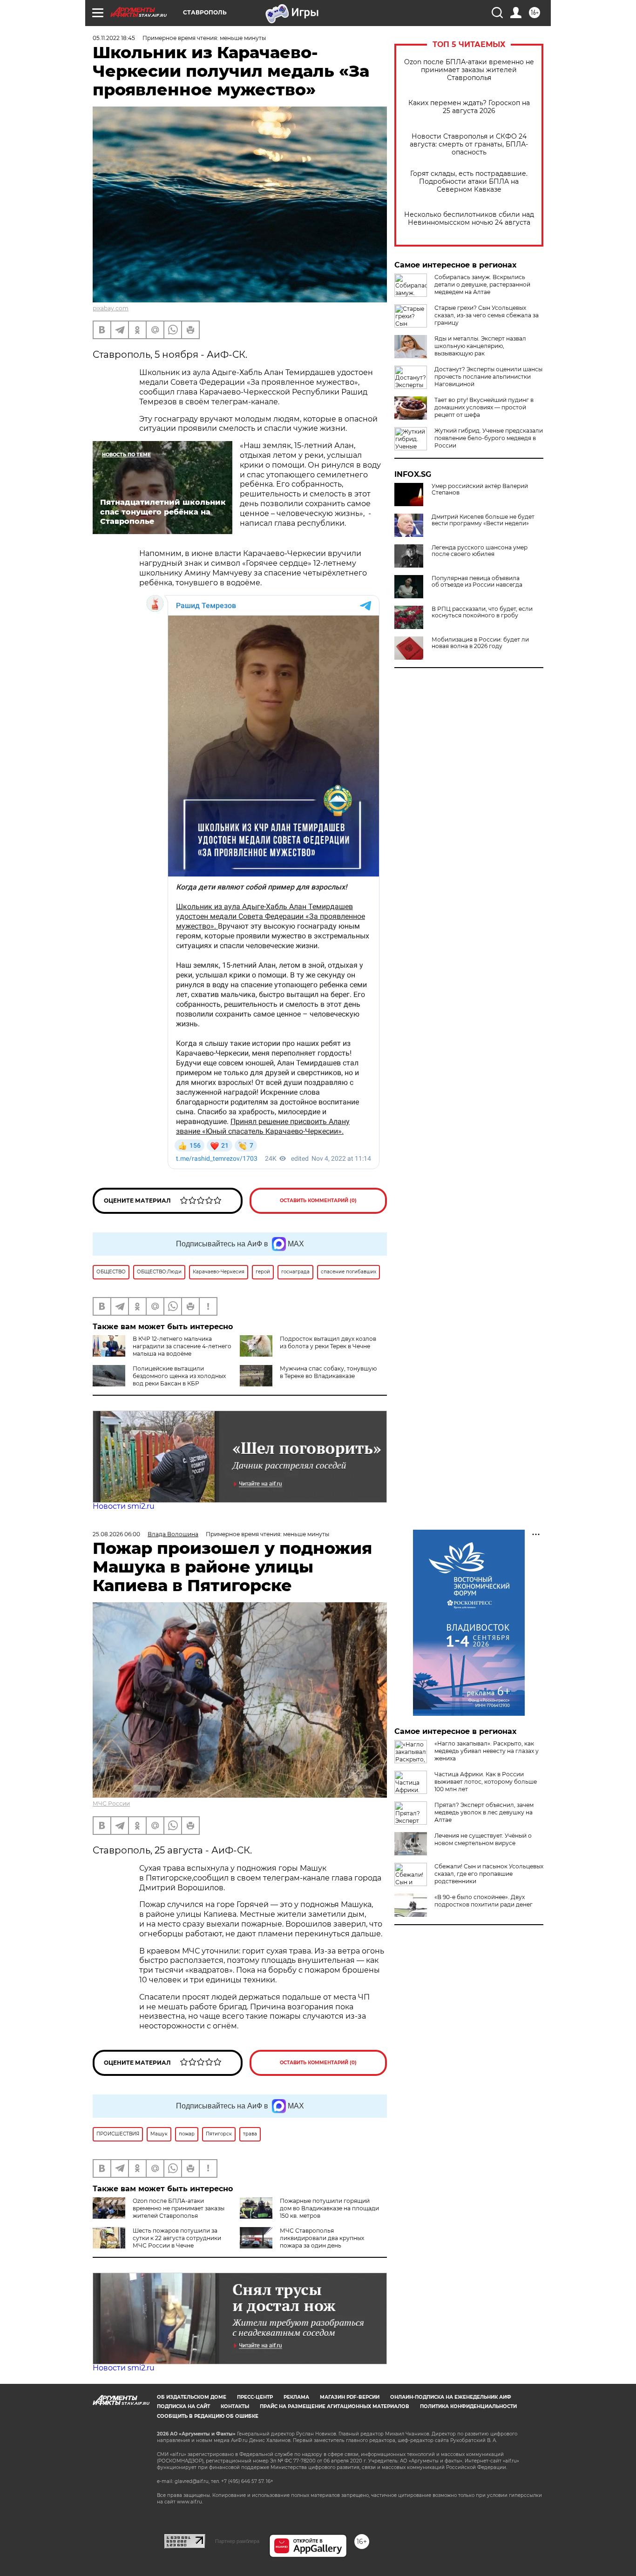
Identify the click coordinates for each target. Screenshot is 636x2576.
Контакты (235, 2406)
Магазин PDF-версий (350, 2397)
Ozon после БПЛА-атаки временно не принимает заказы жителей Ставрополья (469, 70)
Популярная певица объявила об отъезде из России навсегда (477, 582)
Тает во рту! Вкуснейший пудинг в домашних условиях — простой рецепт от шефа (484, 407)
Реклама (296, 2397)
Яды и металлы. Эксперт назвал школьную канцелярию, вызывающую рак (480, 346)
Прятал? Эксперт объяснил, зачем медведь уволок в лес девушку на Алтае (484, 1812)
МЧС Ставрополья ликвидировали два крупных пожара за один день (322, 2238)
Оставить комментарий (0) (318, 1201)
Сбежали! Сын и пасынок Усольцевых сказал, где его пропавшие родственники (489, 1874)
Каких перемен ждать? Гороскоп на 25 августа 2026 (469, 107)
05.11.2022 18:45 (114, 38)
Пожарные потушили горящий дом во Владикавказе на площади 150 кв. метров (329, 2208)
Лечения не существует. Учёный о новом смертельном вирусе (483, 1839)
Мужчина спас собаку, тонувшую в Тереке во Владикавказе (328, 1372)
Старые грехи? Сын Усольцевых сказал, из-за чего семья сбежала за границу (487, 315)
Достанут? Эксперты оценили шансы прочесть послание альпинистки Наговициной (488, 377)
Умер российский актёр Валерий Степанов (480, 489)
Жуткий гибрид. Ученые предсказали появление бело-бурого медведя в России (489, 438)
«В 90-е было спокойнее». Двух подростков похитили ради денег (484, 1901)
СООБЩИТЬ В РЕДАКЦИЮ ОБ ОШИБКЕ (208, 2416)
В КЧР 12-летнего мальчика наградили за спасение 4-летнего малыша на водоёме (182, 1346)
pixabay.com (111, 308)
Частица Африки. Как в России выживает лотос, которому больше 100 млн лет (486, 1782)
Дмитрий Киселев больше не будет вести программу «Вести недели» (483, 520)
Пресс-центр (255, 2397)
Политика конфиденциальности (468, 2406)
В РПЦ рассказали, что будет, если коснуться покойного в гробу (482, 612)
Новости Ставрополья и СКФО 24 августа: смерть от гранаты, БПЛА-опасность (469, 144)
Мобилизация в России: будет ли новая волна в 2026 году (480, 643)
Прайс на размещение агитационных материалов (335, 2406)
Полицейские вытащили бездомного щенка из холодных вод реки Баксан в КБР (179, 1376)
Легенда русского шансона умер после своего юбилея (480, 551)
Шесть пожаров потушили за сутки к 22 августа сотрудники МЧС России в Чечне (177, 2238)
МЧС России (111, 1803)
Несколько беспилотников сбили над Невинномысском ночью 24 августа (469, 219)
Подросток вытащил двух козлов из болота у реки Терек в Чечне (328, 1342)
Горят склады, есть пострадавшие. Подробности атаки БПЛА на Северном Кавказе (469, 182)
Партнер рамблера (237, 2541)
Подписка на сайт (183, 2406)
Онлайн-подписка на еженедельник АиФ (451, 2397)
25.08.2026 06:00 (116, 1534)
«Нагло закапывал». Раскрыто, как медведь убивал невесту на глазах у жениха (487, 1751)
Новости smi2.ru (124, 1506)
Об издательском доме (192, 2397)
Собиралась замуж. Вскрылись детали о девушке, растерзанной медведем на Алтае (482, 284)
